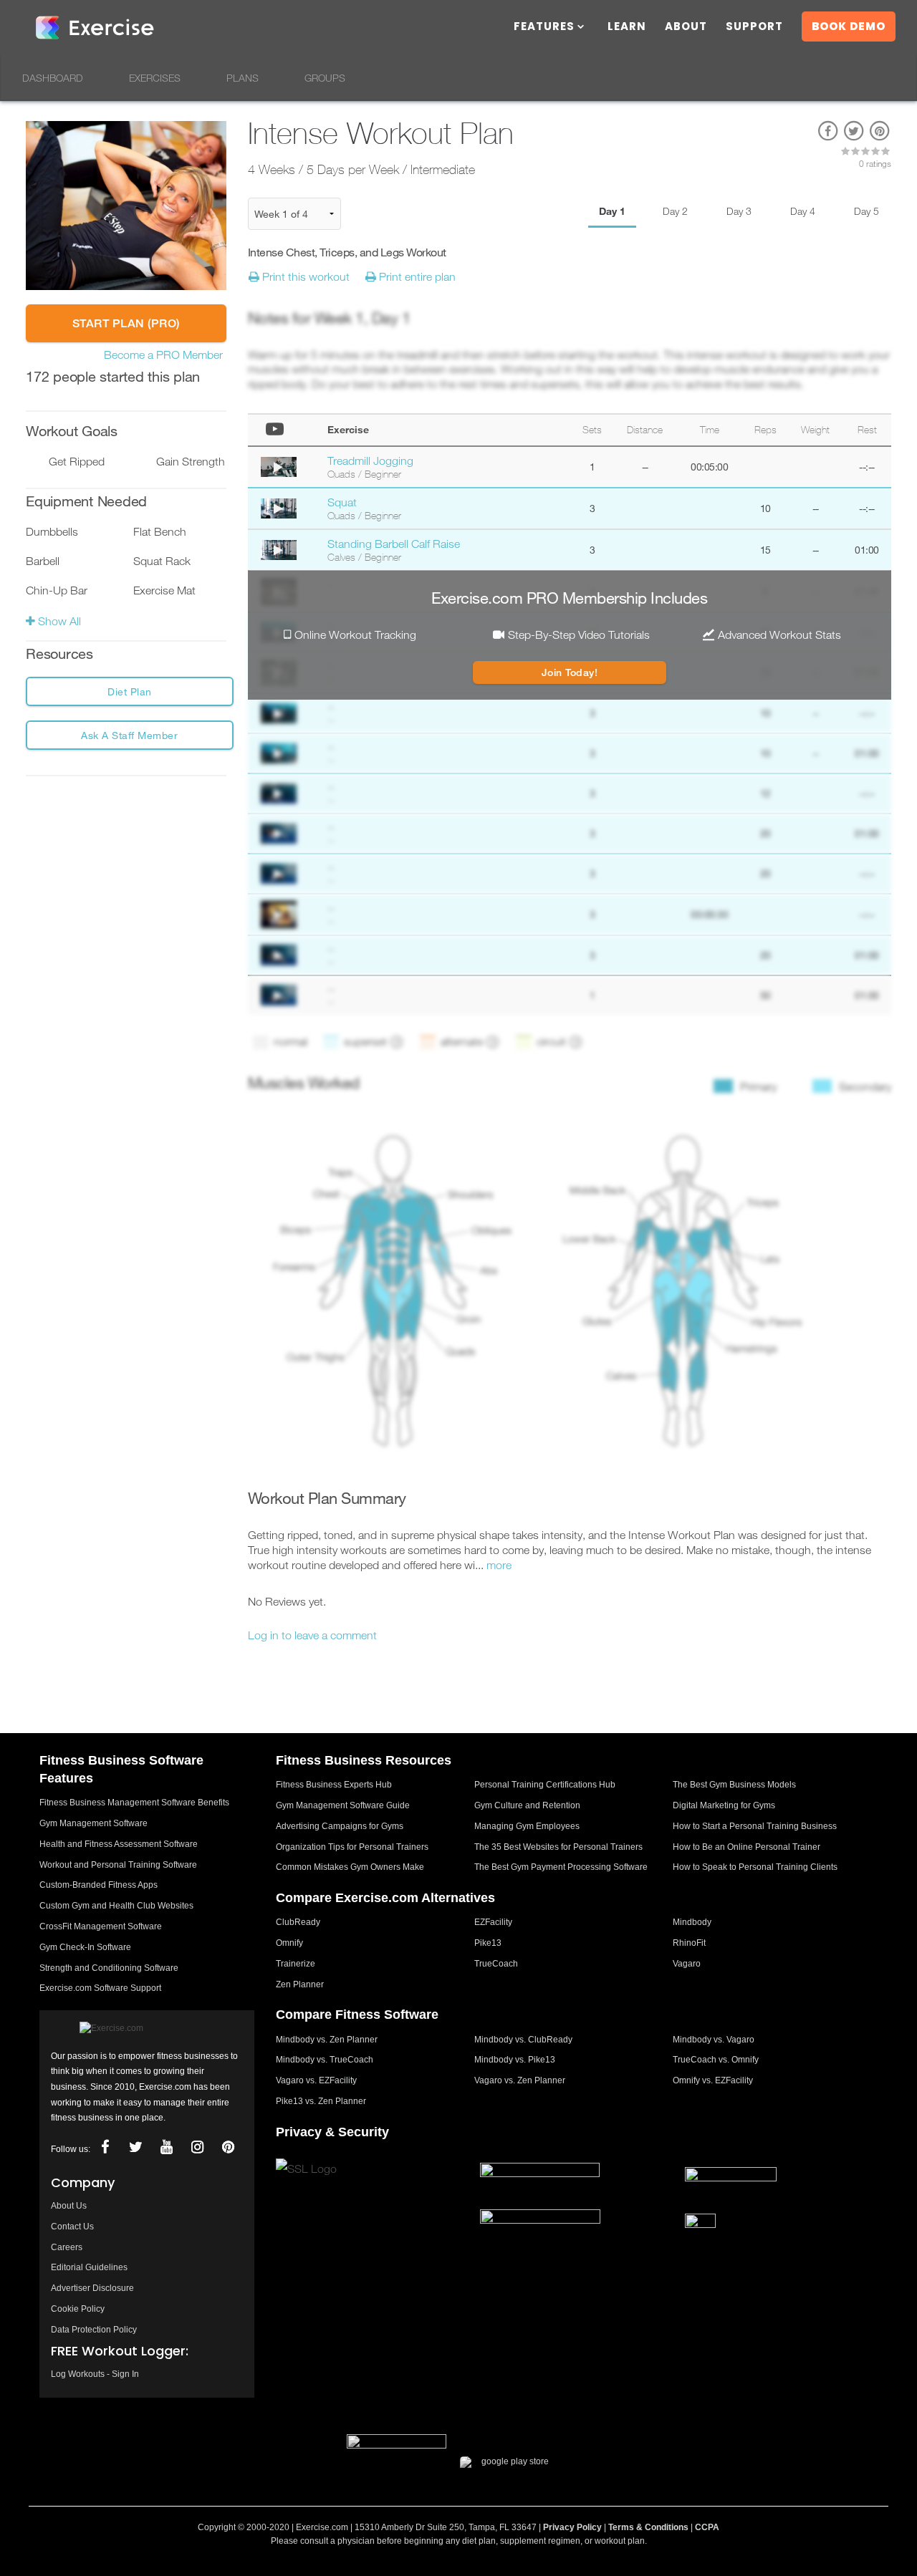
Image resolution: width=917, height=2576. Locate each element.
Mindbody (692, 1922)
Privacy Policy (572, 2527)
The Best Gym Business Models (734, 1785)
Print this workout (304, 276)
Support (754, 28)
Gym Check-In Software (85, 1947)
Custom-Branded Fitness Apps (99, 1885)
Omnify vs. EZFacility (713, 2080)
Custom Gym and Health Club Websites (116, 1906)
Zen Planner (300, 1984)
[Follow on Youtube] (166, 2147)
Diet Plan (130, 691)
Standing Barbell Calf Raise (394, 544)
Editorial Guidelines (89, 2267)
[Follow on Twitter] (135, 2147)
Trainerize (296, 1964)
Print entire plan (416, 276)
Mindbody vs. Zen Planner (327, 2040)
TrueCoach (496, 1964)
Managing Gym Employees (527, 1826)
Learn (627, 28)
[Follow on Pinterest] (228, 2147)
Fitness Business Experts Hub (334, 1785)
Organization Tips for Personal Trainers (352, 1847)
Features (544, 28)
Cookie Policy (78, 2309)
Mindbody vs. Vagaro (714, 2040)
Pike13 (488, 1943)
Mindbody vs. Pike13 (515, 2060)
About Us (69, 2206)
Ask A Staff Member (129, 735)
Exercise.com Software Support (100, 1988)
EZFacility (493, 1922)
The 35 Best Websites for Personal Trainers (558, 1847)
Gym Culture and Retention (527, 1805)
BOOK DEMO (849, 26)
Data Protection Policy (94, 2330)
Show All (58, 621)
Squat (342, 502)
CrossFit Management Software (101, 1926)
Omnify (289, 1943)
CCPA (707, 2527)
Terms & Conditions (648, 2527)
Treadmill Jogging (370, 460)
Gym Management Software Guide (343, 1805)
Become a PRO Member (163, 354)
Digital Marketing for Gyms (724, 1805)
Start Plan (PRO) (126, 323)
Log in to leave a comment (312, 1635)
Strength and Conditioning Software (109, 1968)
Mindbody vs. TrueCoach (325, 2060)
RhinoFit (689, 1943)
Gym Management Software (93, 1823)
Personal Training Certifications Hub (545, 1785)
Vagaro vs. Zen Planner (520, 2080)
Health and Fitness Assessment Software (119, 1844)
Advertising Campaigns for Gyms (340, 1826)
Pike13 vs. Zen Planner (321, 2101)
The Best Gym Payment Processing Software (561, 1867)
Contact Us (72, 2227)
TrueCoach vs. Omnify (716, 2060)
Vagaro (687, 1964)
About (686, 28)
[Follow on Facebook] (105, 2147)
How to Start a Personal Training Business (755, 1826)
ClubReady (298, 1922)
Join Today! (570, 672)
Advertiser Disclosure (92, 2288)
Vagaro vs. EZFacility (316, 2080)
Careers (67, 2247)
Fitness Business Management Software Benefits (134, 1803)
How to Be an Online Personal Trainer (746, 1847)
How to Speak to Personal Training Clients (755, 1867)
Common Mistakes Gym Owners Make (350, 1867)
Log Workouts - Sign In (95, 2374)
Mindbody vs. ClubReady (523, 2040)
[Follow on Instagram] (197, 2147)
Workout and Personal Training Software (118, 1865)
